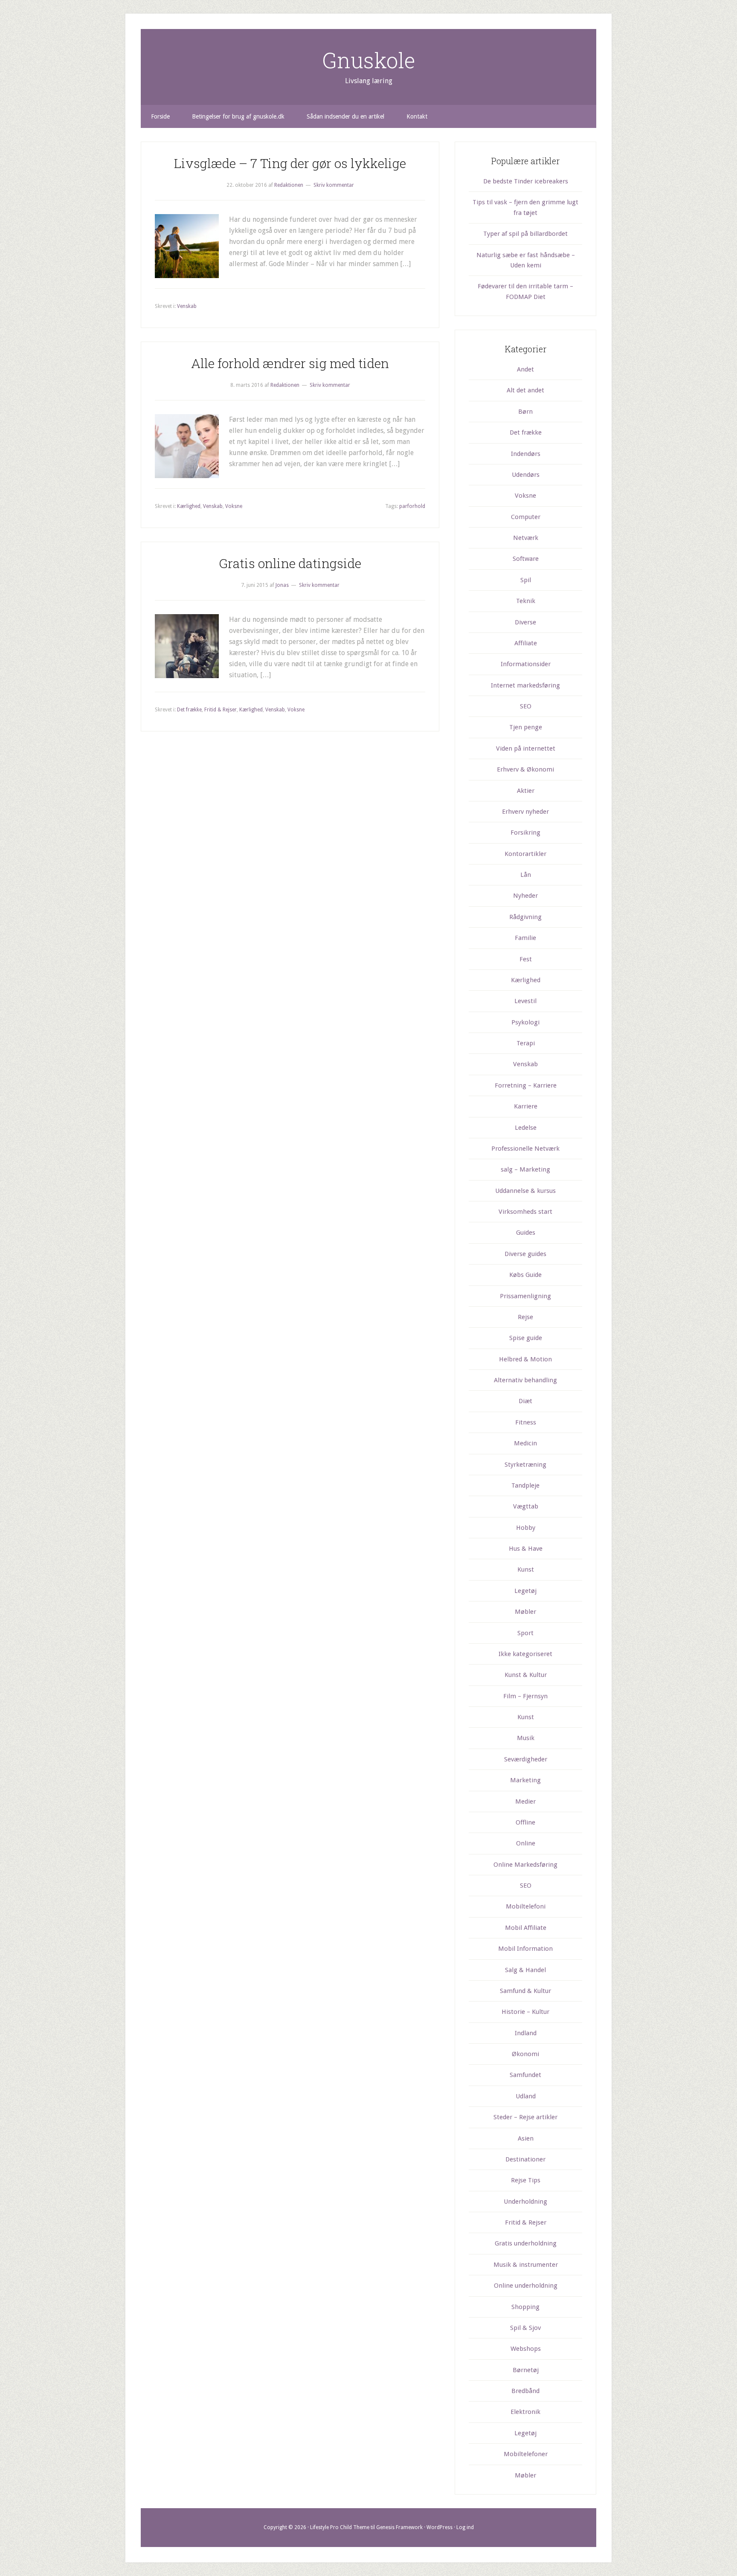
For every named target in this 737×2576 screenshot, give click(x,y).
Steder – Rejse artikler (525, 2117)
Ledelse (526, 1128)
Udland (526, 2096)
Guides (526, 1233)
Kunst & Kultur (526, 1675)
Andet (525, 369)
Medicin (525, 1443)
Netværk (526, 538)
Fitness (526, 1422)
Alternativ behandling (525, 1380)
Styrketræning (525, 1465)
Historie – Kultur (525, 2012)
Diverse (525, 622)
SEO (526, 706)
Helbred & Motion (525, 1359)
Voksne (234, 506)
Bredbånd (525, 2391)
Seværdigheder (526, 1759)
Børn (525, 412)
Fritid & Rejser (221, 710)
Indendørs (526, 454)
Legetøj (525, 1591)
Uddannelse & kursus (525, 1191)
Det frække (189, 710)
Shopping (525, 2307)
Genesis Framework (399, 2527)
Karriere (526, 1106)
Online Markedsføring (525, 1865)
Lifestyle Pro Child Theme (340, 2527)
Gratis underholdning (526, 2243)
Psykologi (525, 1022)
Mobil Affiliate (526, 1928)
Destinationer (525, 2159)
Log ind (465, 2527)
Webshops (526, 2349)
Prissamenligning (525, 1296)
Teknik (526, 601)
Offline (525, 1822)
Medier (525, 1801)
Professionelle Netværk (525, 1149)
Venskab (187, 306)
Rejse (525, 1317)
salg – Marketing (525, 1169)
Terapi (526, 1043)
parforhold (412, 506)
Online (526, 1843)
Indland (526, 2033)
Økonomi (525, 2054)
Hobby (526, 1528)
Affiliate (526, 643)
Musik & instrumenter (526, 2265)
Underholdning (525, 2202)
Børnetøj (526, 2370)
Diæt (525, 1401)
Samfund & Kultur (525, 1991)
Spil (526, 580)
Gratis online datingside (290, 563)
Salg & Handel (525, 1970)
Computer (526, 517)
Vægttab (526, 1506)
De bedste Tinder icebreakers (526, 181)
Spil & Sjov (525, 2328)
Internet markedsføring (525, 685)
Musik (526, 1738)
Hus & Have (526, 1549)
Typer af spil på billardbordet (525, 234)
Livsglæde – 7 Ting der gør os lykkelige (290, 163)
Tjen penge (526, 727)
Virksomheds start (525, 1212)
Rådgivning (525, 917)
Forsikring (525, 833)
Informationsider (526, 664)
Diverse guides (525, 1254)
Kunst (526, 1569)
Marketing (525, 1780)
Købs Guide (525, 1275)
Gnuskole (369, 60)
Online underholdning (526, 2286)
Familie (525, 938)
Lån (526, 875)
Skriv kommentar (334, 185)
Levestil (525, 1001)
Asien (526, 2138)
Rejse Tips (526, 2180)
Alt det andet (525, 390)
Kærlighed (189, 506)
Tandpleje (525, 1485)
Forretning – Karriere (526, 1085)
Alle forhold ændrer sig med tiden (290, 363)
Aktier (526, 791)
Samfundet (525, 2075)
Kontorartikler (525, 854)
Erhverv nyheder (525, 812)
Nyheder (525, 896)
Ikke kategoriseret (525, 1654)
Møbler (525, 1612)
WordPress (440, 2527)
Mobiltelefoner (526, 2454)
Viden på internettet (526, 748)
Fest (526, 959)
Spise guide (526, 1338)
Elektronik (525, 2412)
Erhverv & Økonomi (525, 769)
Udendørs (526, 475)
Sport (525, 1633)
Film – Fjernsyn (525, 1696)
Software (526, 559)
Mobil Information (525, 1949)
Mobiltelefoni (526, 1906)
